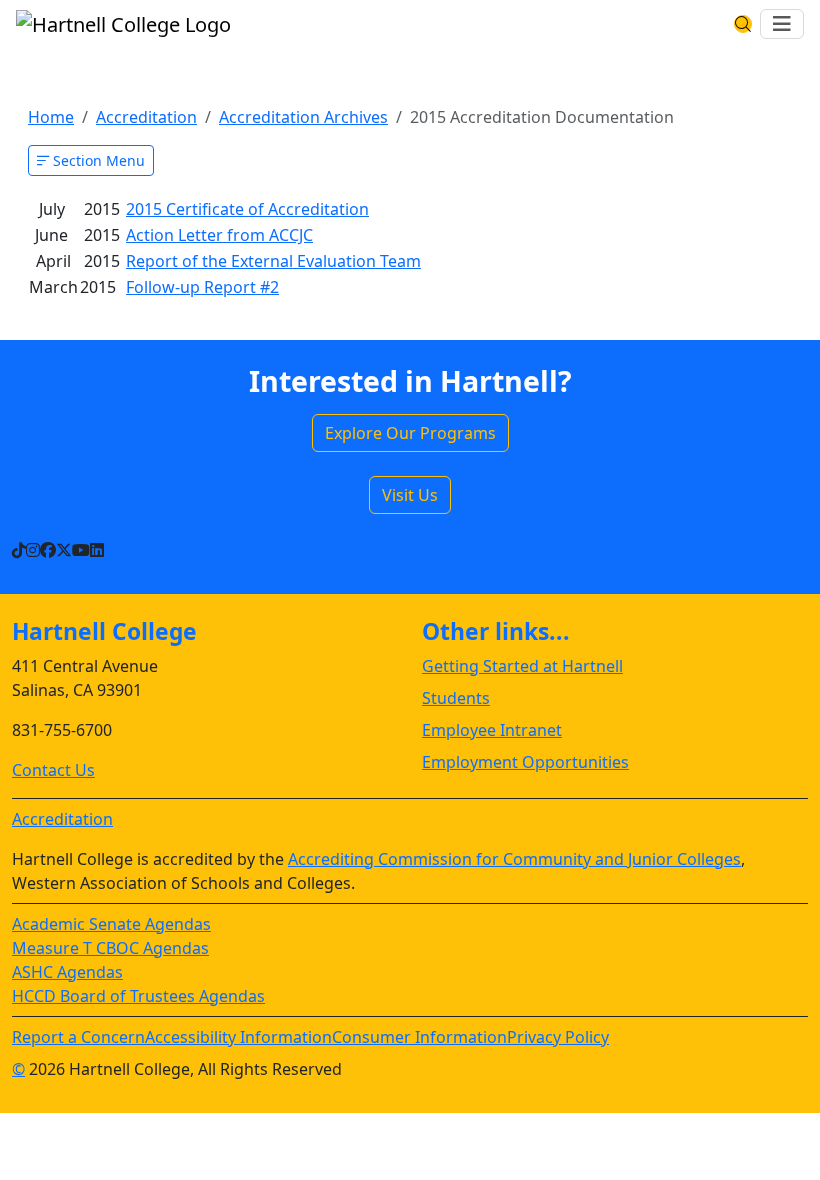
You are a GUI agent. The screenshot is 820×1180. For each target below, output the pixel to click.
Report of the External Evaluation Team (273, 261)
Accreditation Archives (303, 117)
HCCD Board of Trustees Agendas (138, 996)
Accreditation (146, 117)
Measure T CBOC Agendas (110, 948)
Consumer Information (419, 1037)
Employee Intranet (492, 730)
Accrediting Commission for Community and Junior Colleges (514, 859)
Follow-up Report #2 (202, 287)
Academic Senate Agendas (111, 924)
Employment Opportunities (525, 762)
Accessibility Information (238, 1037)
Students (456, 698)
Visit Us (410, 495)
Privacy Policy (558, 1037)
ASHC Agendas (67, 972)
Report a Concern (78, 1037)
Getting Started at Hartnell (522, 666)
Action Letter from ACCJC (219, 235)
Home (51, 117)
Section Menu (97, 160)
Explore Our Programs (410, 433)
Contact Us (53, 770)
